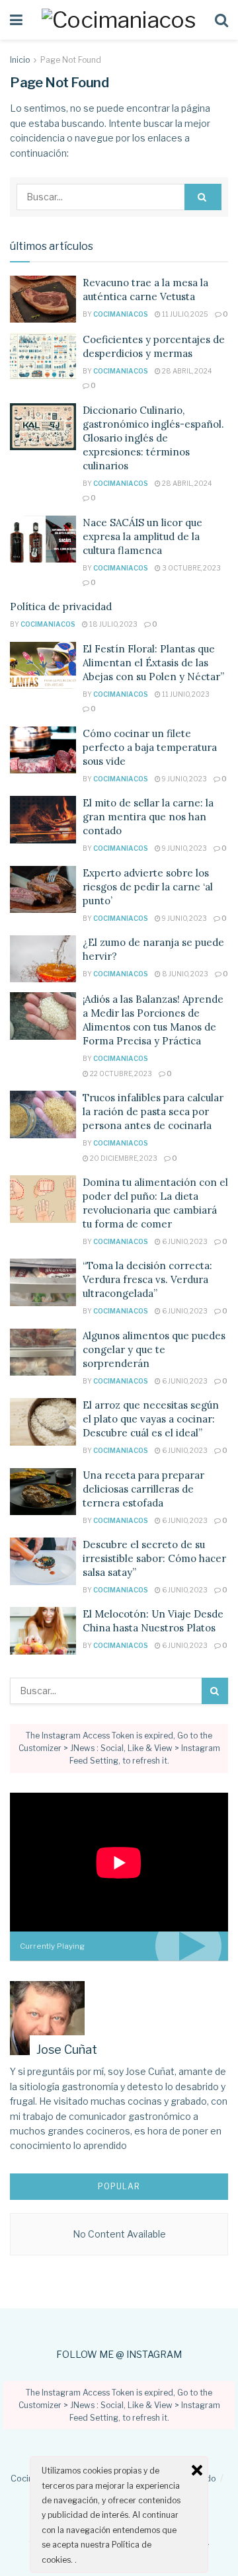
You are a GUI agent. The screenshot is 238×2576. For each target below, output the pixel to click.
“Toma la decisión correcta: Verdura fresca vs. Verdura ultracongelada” (147, 1279)
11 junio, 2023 (185, 694)
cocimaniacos (121, 314)
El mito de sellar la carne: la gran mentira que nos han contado (148, 817)
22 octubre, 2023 (120, 1073)
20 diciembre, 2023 (123, 1158)
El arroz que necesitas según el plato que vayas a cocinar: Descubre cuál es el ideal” (151, 1419)
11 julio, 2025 (184, 314)
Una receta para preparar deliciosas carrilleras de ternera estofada (143, 1489)
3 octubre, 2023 (191, 568)
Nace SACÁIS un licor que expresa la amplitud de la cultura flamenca (142, 536)
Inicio (20, 60)
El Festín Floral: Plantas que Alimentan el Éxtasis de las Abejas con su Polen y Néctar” (153, 663)
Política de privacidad (61, 606)
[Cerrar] (197, 2470)
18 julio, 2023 (113, 624)
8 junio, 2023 (184, 974)
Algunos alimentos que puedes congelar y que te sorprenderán (154, 1349)
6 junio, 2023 (184, 1241)
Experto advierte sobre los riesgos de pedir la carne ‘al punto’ (148, 887)
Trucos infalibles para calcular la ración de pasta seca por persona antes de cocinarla (153, 1112)
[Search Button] (203, 197)
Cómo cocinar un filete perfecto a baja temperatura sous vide (150, 747)
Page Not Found (71, 60)
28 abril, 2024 (186, 371)
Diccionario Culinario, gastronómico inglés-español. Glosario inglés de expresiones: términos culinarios (153, 438)
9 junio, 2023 (184, 779)
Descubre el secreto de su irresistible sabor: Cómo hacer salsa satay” (154, 1558)
